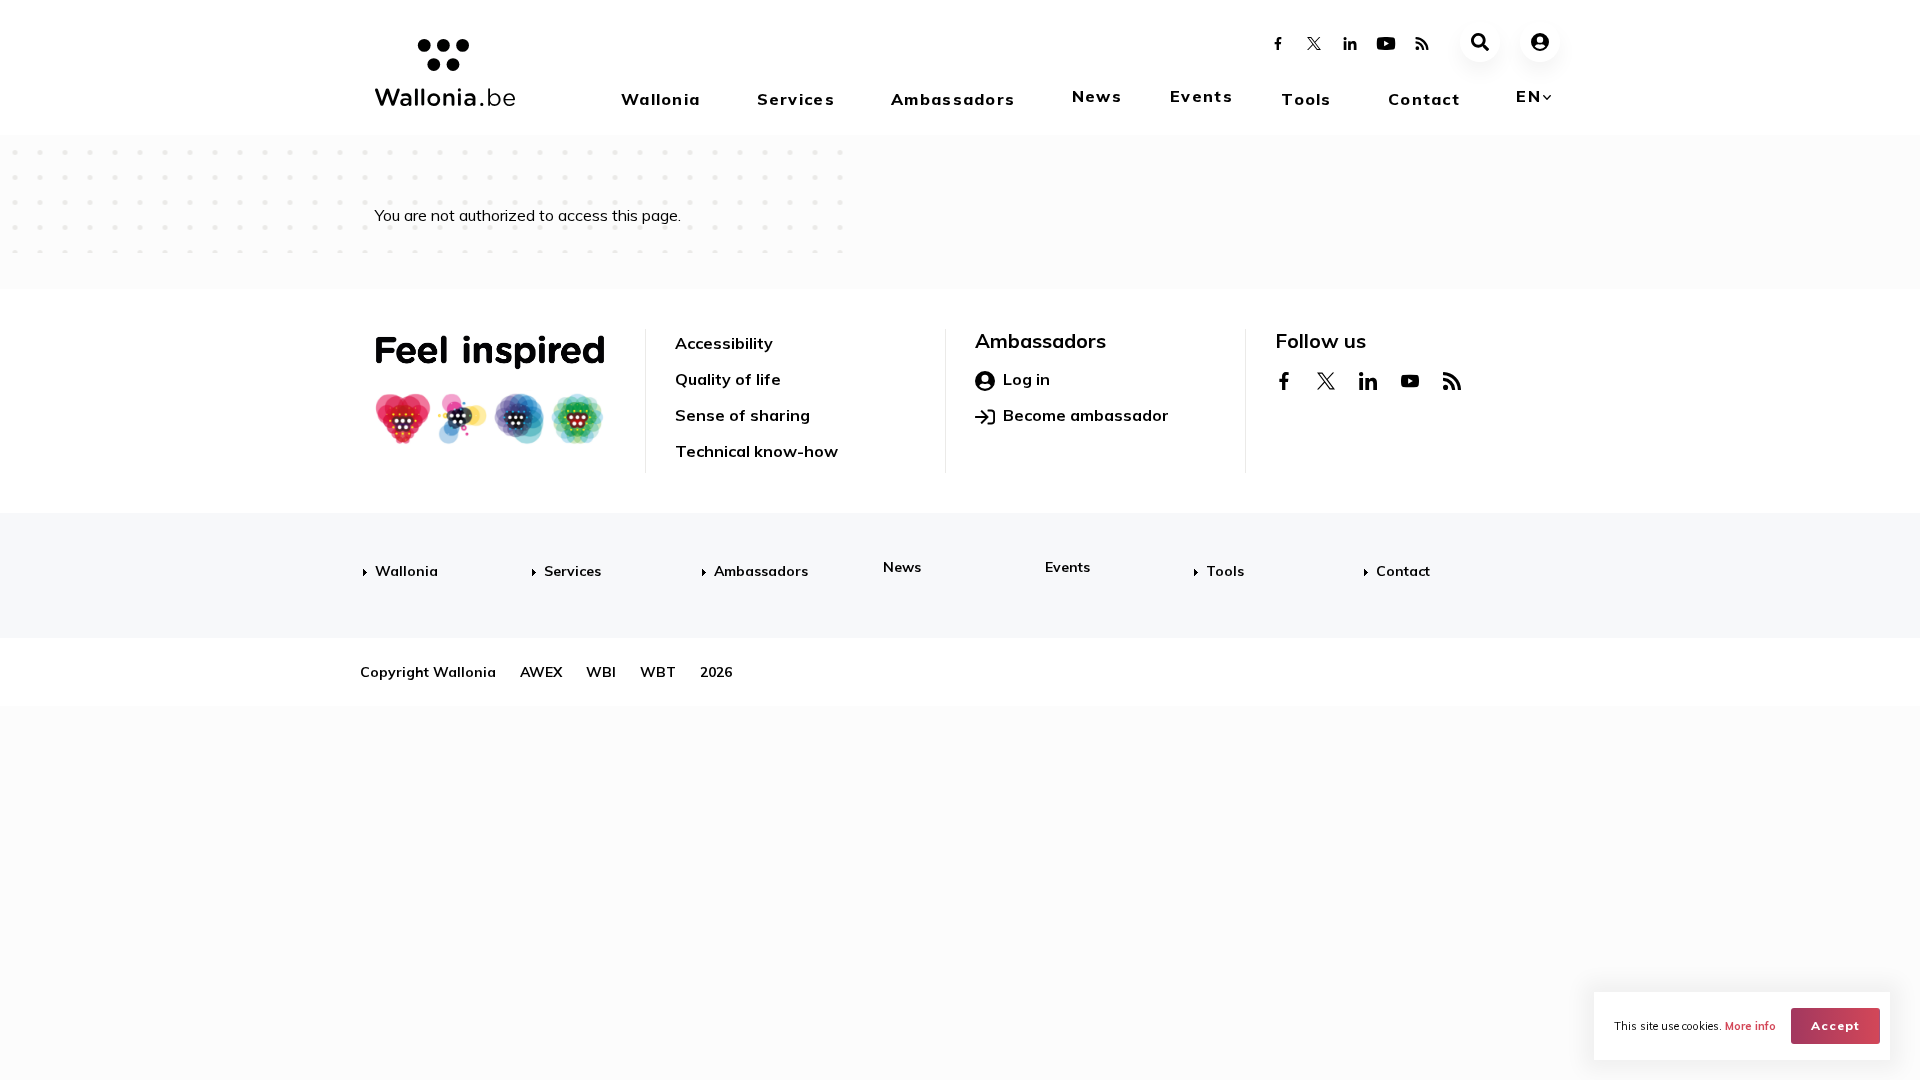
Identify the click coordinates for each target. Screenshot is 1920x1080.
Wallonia (660, 99)
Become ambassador (1086, 415)
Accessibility (724, 343)
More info (1750, 1026)
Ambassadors (953, 99)
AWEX (541, 672)
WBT (658, 672)
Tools (1306, 99)
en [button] (1528, 96)
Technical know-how (756, 451)
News (1097, 96)
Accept (1835, 1025)
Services (796, 99)
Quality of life (728, 379)
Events (1201, 96)
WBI (601, 672)
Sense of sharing (742, 415)
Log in (1026, 379)
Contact (1424, 99)
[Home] (437, 76)
